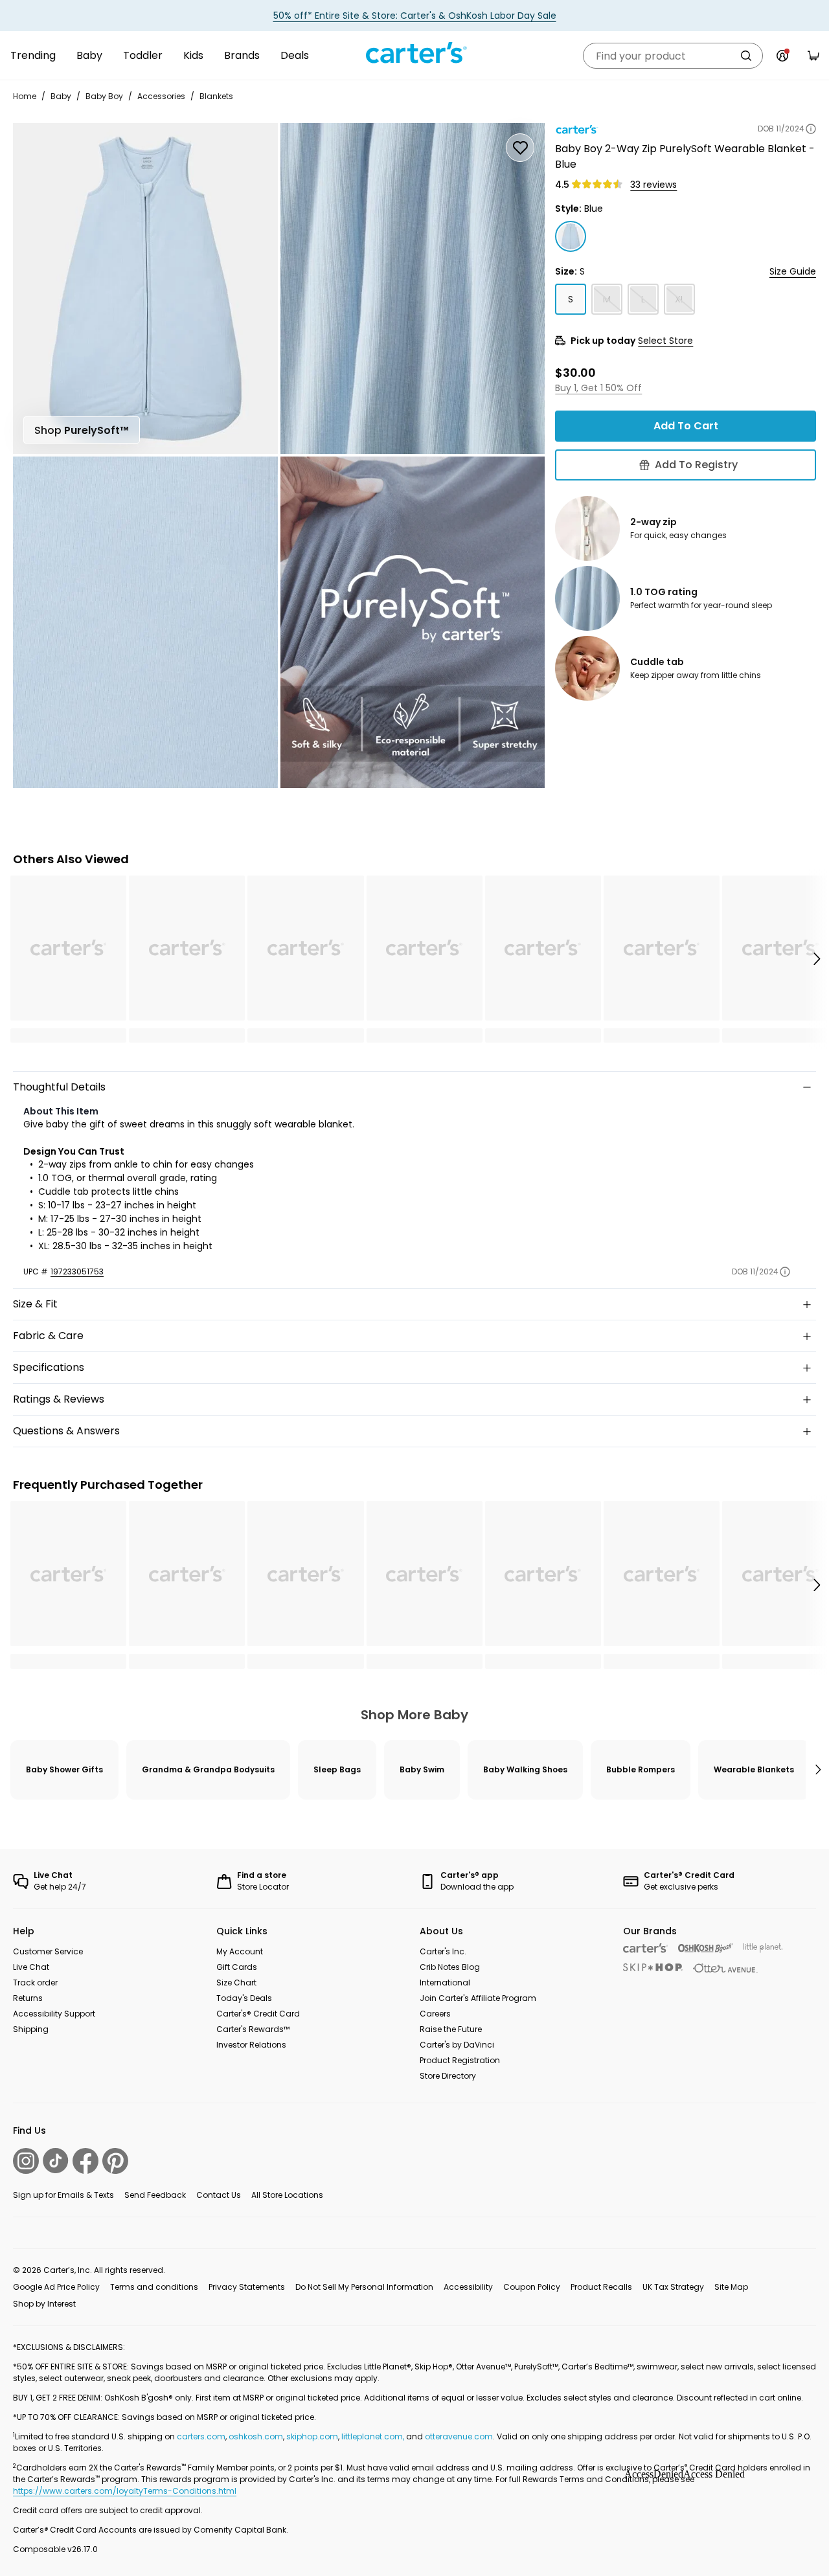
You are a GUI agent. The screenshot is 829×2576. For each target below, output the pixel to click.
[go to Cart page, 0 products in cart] (813, 56)
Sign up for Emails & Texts (63, 2195)
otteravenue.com (459, 2436)
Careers (435, 2014)
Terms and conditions (154, 2287)
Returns (28, 1998)
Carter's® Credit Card (258, 2014)
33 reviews (653, 185)
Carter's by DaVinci (457, 2045)
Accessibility (468, 2287)
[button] (816, 959)
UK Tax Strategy (673, 2287)
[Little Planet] (763, 1948)
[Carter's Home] (414, 53)
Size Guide (793, 271)
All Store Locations (287, 2195)
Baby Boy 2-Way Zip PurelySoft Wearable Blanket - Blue (685, 156)
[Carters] (645, 1948)
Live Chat (31, 1967)
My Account (240, 1951)
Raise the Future (451, 2029)
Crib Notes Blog (450, 1967)
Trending (33, 55)
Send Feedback (155, 2195)
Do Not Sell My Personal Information (364, 2287)
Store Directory (448, 2076)
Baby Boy (104, 96)
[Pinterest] (115, 2161)
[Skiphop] (653, 1967)
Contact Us (219, 2195)
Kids (193, 55)
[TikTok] (56, 2161)
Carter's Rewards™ (253, 2029)
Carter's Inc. (443, 1951)
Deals (295, 55)
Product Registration (460, 2060)
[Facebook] (85, 2161)
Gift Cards (237, 1967)
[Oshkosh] (706, 1948)
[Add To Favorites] (520, 148)
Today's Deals (244, 1998)
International (445, 1983)
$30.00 (575, 372)
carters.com (201, 2436)
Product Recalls (601, 2287)
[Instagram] (26, 2161)
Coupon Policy (532, 2287)
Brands (242, 55)
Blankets (216, 96)
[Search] (746, 56)
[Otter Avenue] (725, 1968)
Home (25, 96)
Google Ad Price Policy (56, 2287)
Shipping (31, 2029)
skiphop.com (312, 2436)
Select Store (665, 341)
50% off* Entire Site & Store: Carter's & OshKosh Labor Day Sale (415, 16)
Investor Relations (251, 2045)
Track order (35, 1983)
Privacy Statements (247, 2287)
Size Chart (236, 1983)
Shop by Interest (44, 2304)
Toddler (143, 55)
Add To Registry (696, 465)
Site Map (731, 2287)
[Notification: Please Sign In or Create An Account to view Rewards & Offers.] (782, 56)
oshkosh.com (256, 2436)
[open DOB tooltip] (811, 129)
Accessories (161, 96)
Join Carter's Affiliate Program (478, 1998)
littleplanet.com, (374, 2436)
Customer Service (48, 1951)
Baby (89, 55)
